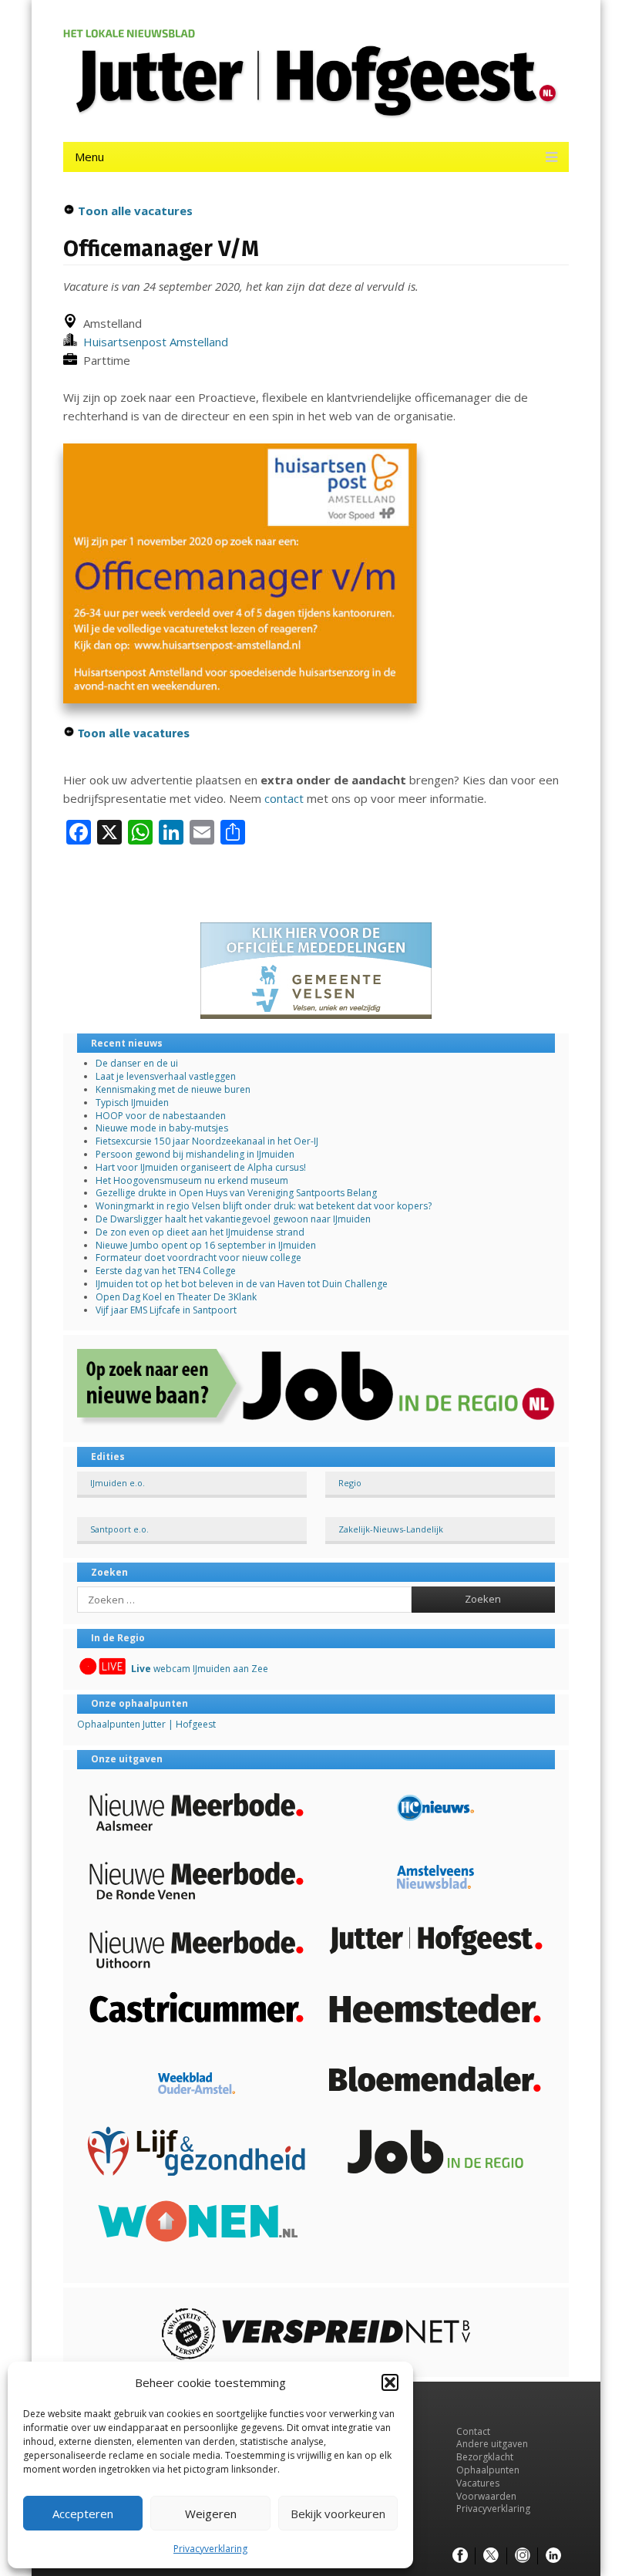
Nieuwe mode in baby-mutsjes (162, 1128)
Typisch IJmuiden (132, 1103)
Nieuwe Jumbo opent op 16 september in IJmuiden (206, 1245)
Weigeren (211, 2514)
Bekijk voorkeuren (338, 2514)
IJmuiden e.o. (118, 1483)
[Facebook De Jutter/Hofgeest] (460, 2556)
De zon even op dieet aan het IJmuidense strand (200, 1232)
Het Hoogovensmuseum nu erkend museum (192, 1180)
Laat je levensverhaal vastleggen (166, 1076)
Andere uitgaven (492, 2444)
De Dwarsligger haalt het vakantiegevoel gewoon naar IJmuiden (233, 1219)
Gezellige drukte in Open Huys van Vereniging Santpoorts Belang (236, 1193)
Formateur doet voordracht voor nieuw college (198, 1258)
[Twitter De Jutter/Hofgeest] (491, 2556)
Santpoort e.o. (119, 1529)
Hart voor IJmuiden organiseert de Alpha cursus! (201, 1167)
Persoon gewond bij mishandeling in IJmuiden (195, 1154)
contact (284, 798)
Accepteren (83, 2514)
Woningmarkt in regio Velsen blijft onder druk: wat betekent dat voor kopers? (264, 1206)
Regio (350, 1483)
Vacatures (478, 2483)
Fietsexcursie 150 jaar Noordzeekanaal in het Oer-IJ (207, 1141)
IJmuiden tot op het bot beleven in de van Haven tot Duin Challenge (242, 1284)
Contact (473, 2431)
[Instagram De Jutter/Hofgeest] (523, 2556)
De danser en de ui (137, 1063)
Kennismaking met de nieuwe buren (173, 1089)
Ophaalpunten (488, 2470)
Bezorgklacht (485, 2457)
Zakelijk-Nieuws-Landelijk (391, 1529)
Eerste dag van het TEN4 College (166, 1271)
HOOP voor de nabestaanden (161, 1116)
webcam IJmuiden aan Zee (200, 1669)
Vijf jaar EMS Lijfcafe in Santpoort (166, 1310)
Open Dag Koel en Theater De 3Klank (176, 1297)
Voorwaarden (486, 2496)
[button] (390, 2382)
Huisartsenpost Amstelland (153, 342)
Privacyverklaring (210, 2549)
